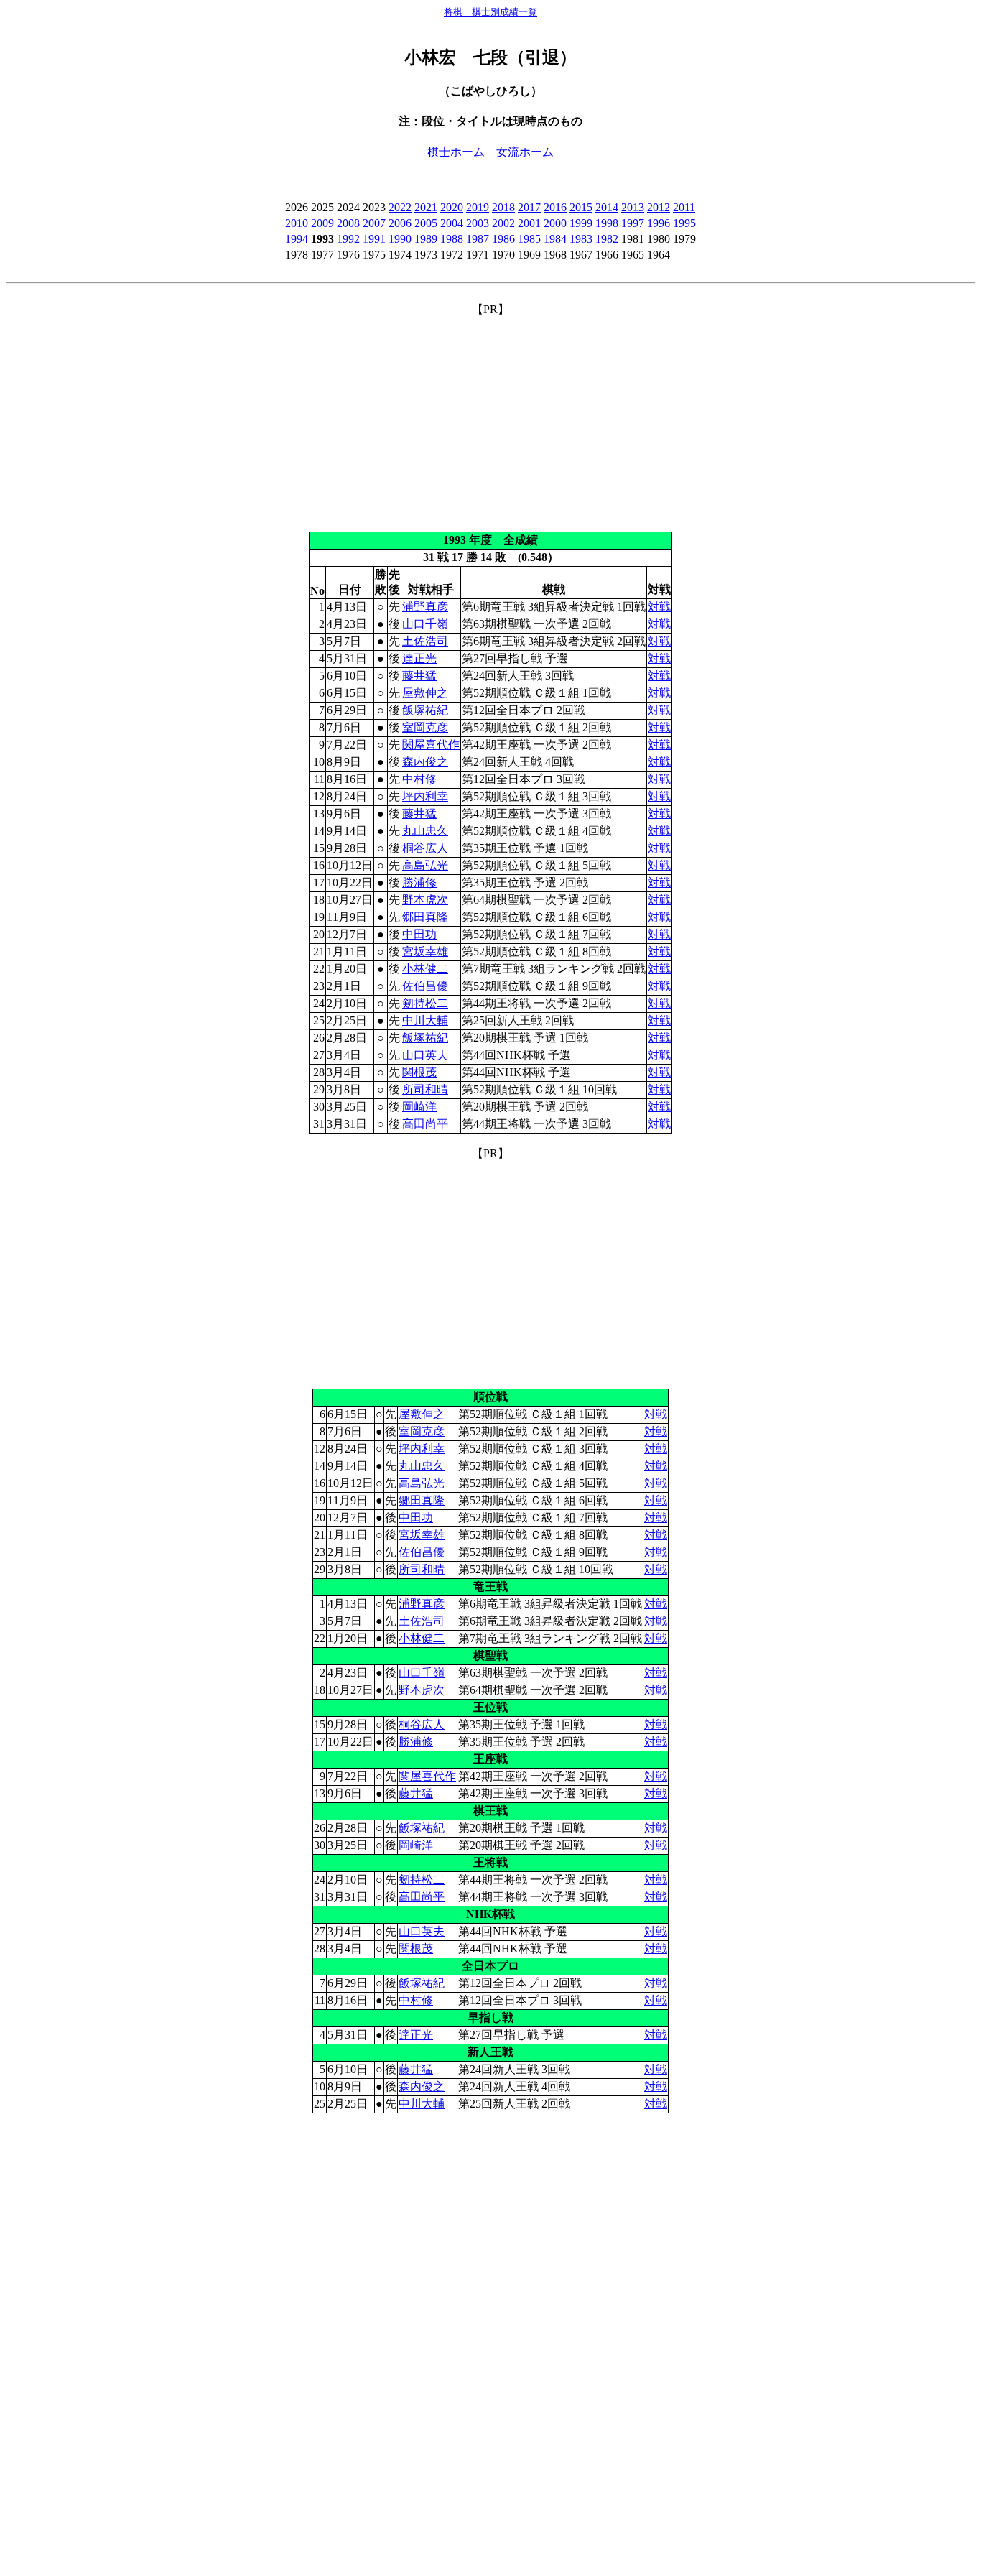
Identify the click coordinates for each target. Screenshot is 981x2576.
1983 (581, 239)
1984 (555, 239)
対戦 (659, 607)
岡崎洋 (419, 1107)
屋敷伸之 (425, 693)
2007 (374, 223)
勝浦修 (419, 882)
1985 (529, 239)
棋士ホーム (456, 152)
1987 (478, 239)
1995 (684, 223)
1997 (633, 223)
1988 (452, 239)
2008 (348, 223)
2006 (400, 223)
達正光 (419, 658)
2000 (555, 223)
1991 (374, 239)
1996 (659, 223)
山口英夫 (425, 1055)
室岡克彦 (425, 727)
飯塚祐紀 (425, 710)
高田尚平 (425, 1124)
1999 (581, 223)
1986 (503, 239)
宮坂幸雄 (425, 951)
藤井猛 (419, 676)
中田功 (419, 934)
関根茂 (419, 1072)
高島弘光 (425, 865)
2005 (426, 223)
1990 (400, 239)
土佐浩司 (425, 641)
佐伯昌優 (425, 986)
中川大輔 (425, 1020)
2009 (322, 223)
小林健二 (425, 969)
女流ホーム (525, 152)
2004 (452, 223)
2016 (555, 207)
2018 (503, 207)
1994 (297, 239)
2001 (529, 223)
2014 (607, 207)
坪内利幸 (425, 796)
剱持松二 (425, 1003)
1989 (426, 239)
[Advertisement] (490, 418)
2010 (297, 223)
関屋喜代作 (431, 745)
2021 (426, 207)
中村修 (419, 779)
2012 (659, 207)
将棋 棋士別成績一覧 (490, 12)
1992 (348, 239)
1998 (607, 223)
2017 (529, 207)
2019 (478, 207)
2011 (684, 207)
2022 (400, 207)
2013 (633, 207)
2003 (478, 223)
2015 (581, 207)
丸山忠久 (425, 831)
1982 (607, 239)
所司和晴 (425, 1089)
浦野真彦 (425, 607)
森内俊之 (425, 762)
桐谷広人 (425, 848)
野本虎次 (425, 900)
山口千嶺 (425, 624)
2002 (503, 223)
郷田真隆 (425, 917)
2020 (452, 207)
